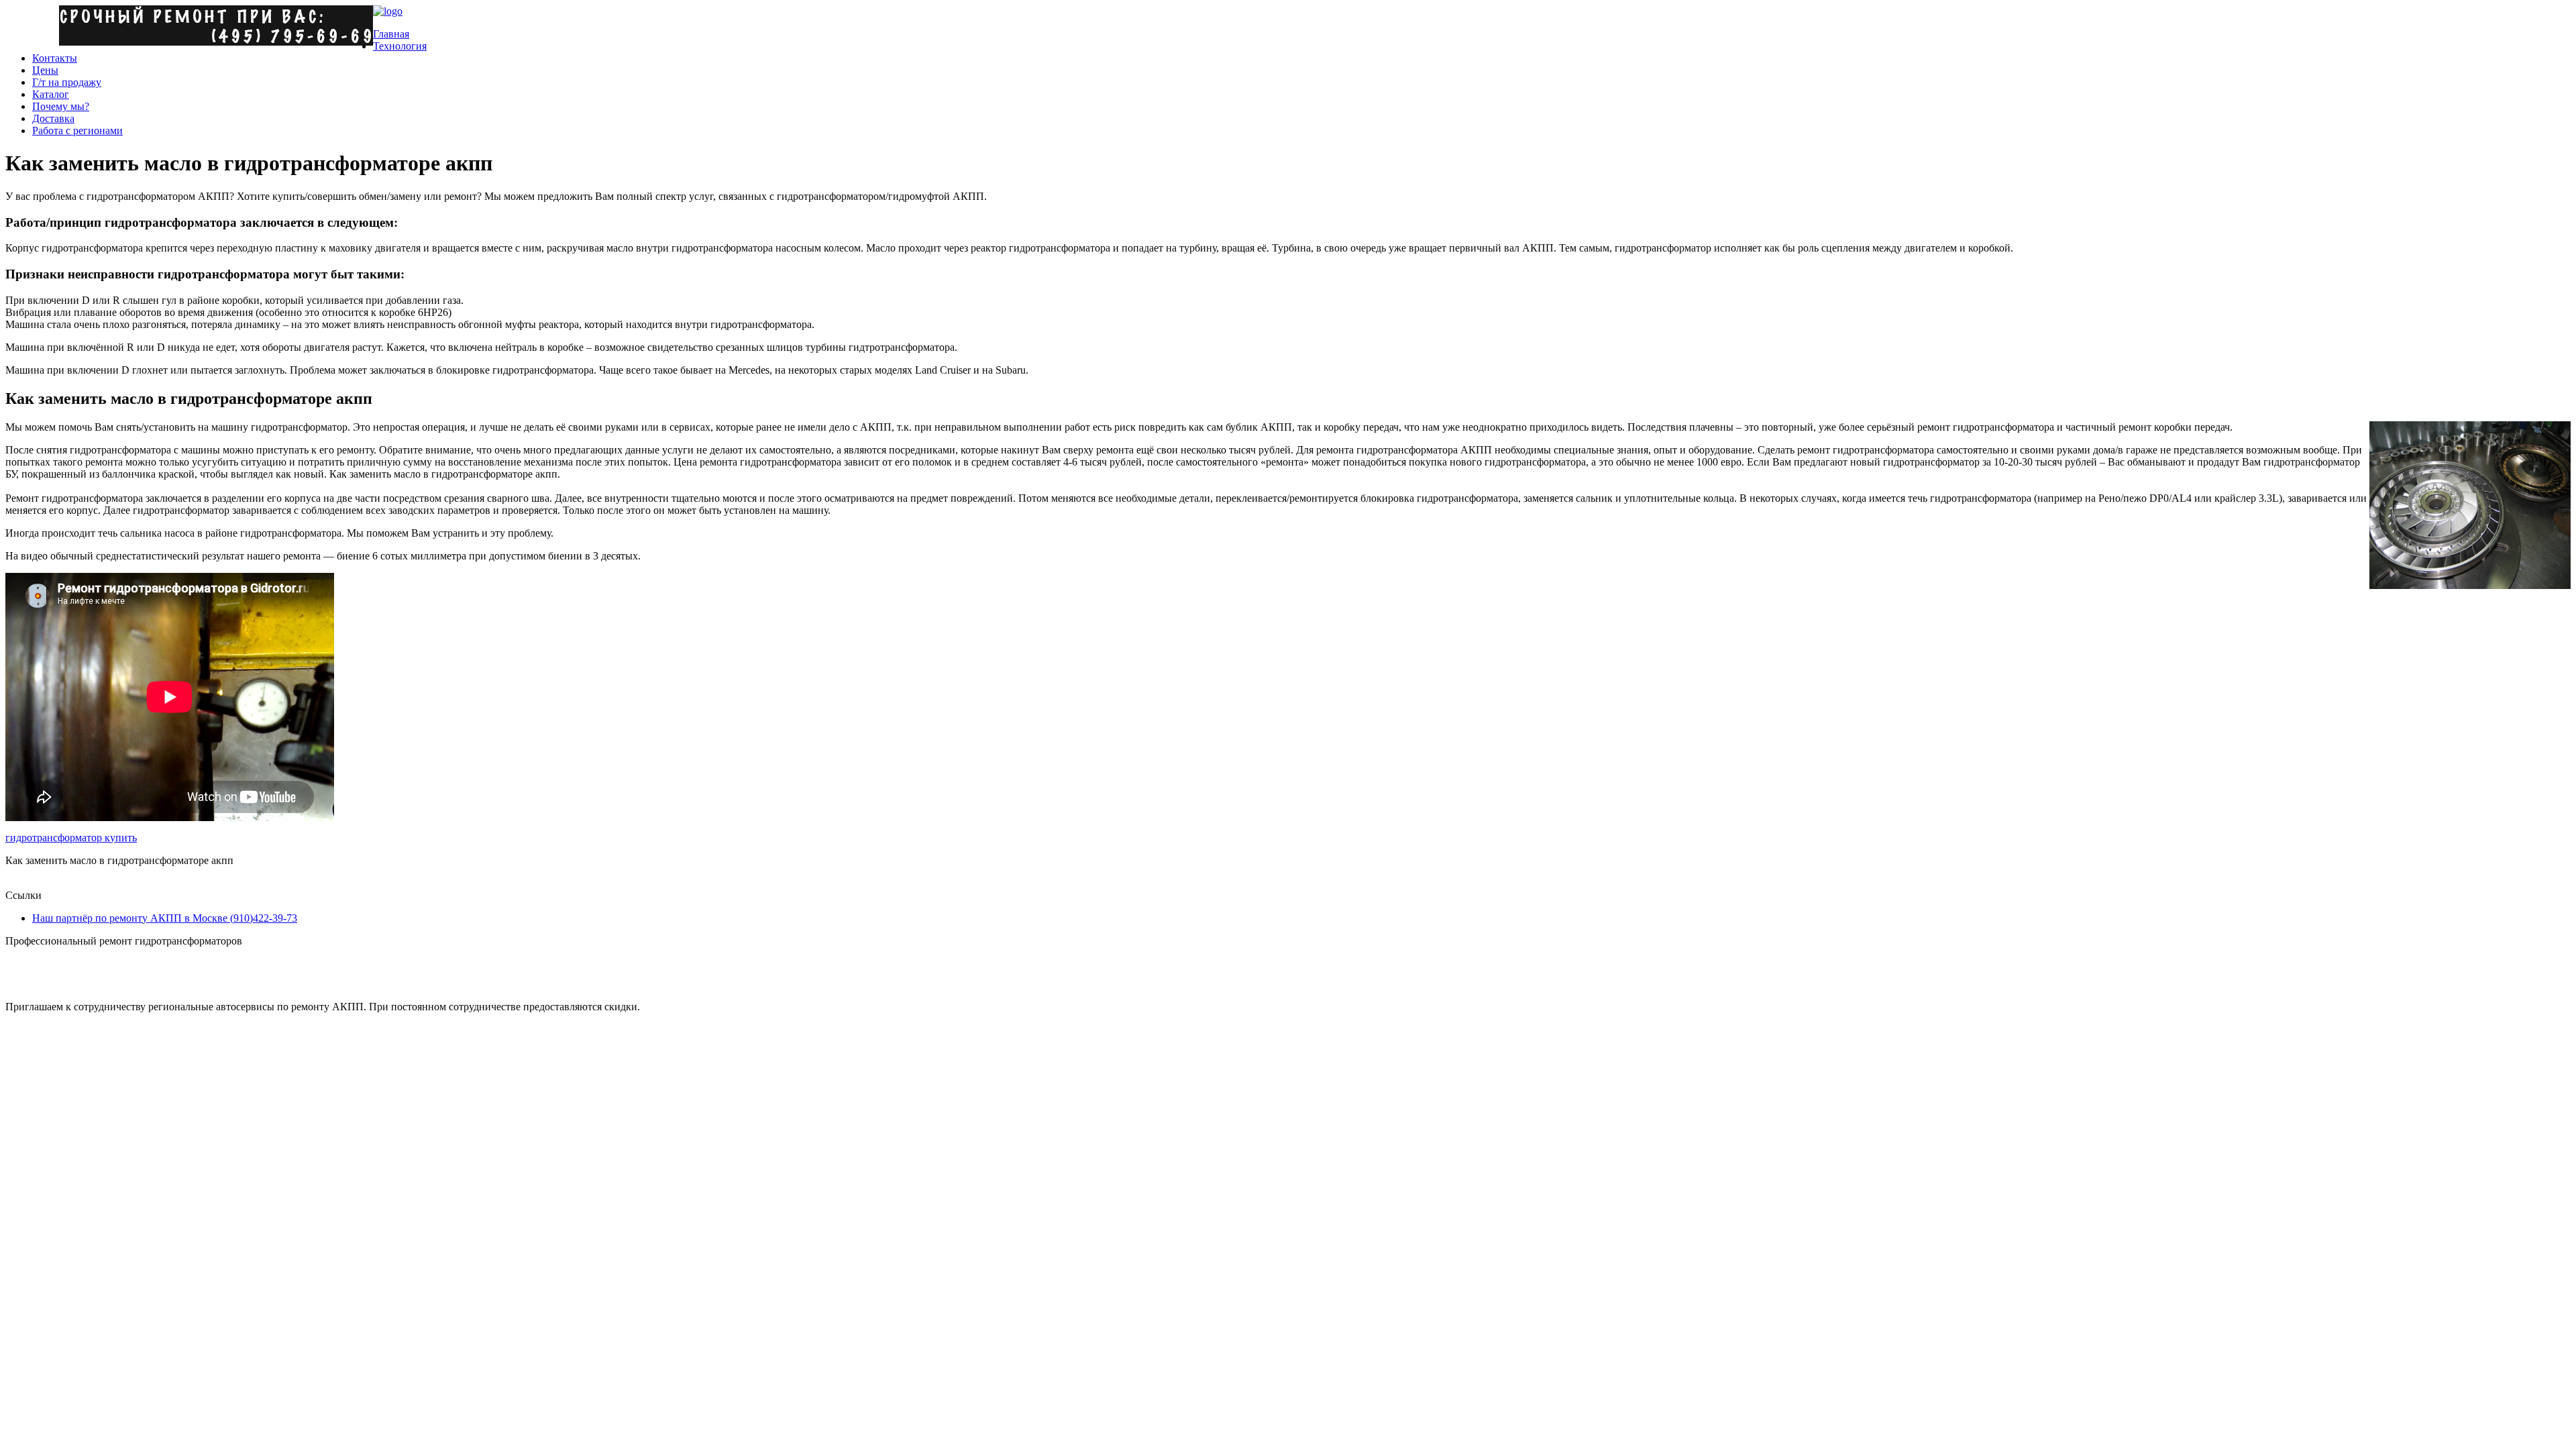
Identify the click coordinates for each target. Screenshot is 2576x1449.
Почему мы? (61, 106)
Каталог (51, 94)
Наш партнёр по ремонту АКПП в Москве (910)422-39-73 (165, 918)
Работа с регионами (77, 130)
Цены (45, 70)
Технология (400, 46)
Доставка (53, 118)
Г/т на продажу (67, 82)
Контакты (55, 58)
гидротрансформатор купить (71, 838)
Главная (391, 34)
